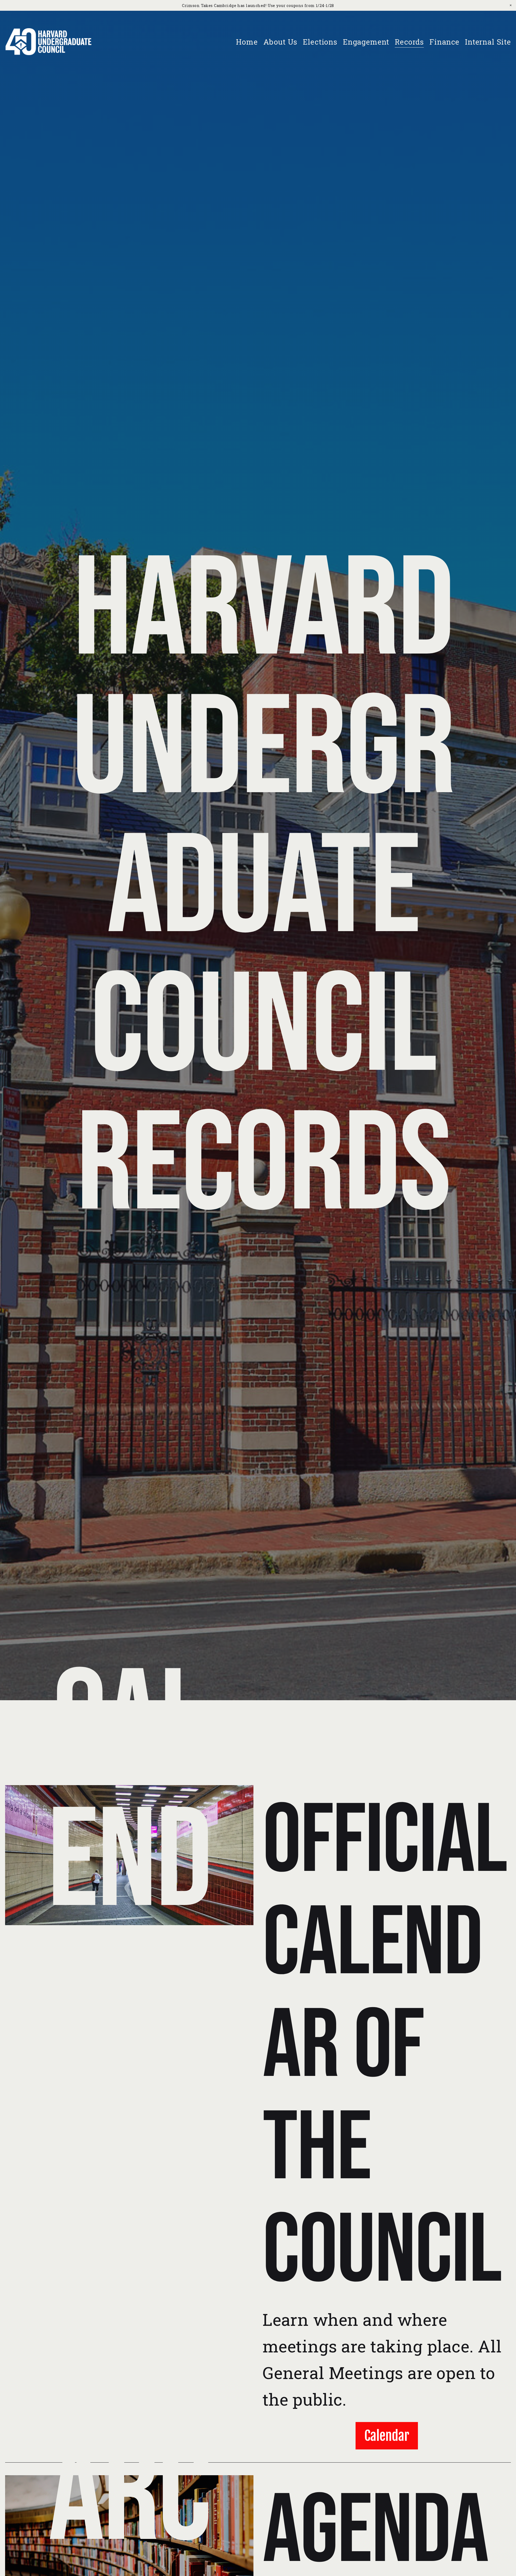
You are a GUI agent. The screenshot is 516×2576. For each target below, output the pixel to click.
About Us (280, 42)
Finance (444, 42)
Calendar (387, 2436)
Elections (320, 42)
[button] (511, 5)
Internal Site (488, 42)
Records (409, 42)
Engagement (366, 42)
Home (247, 42)
